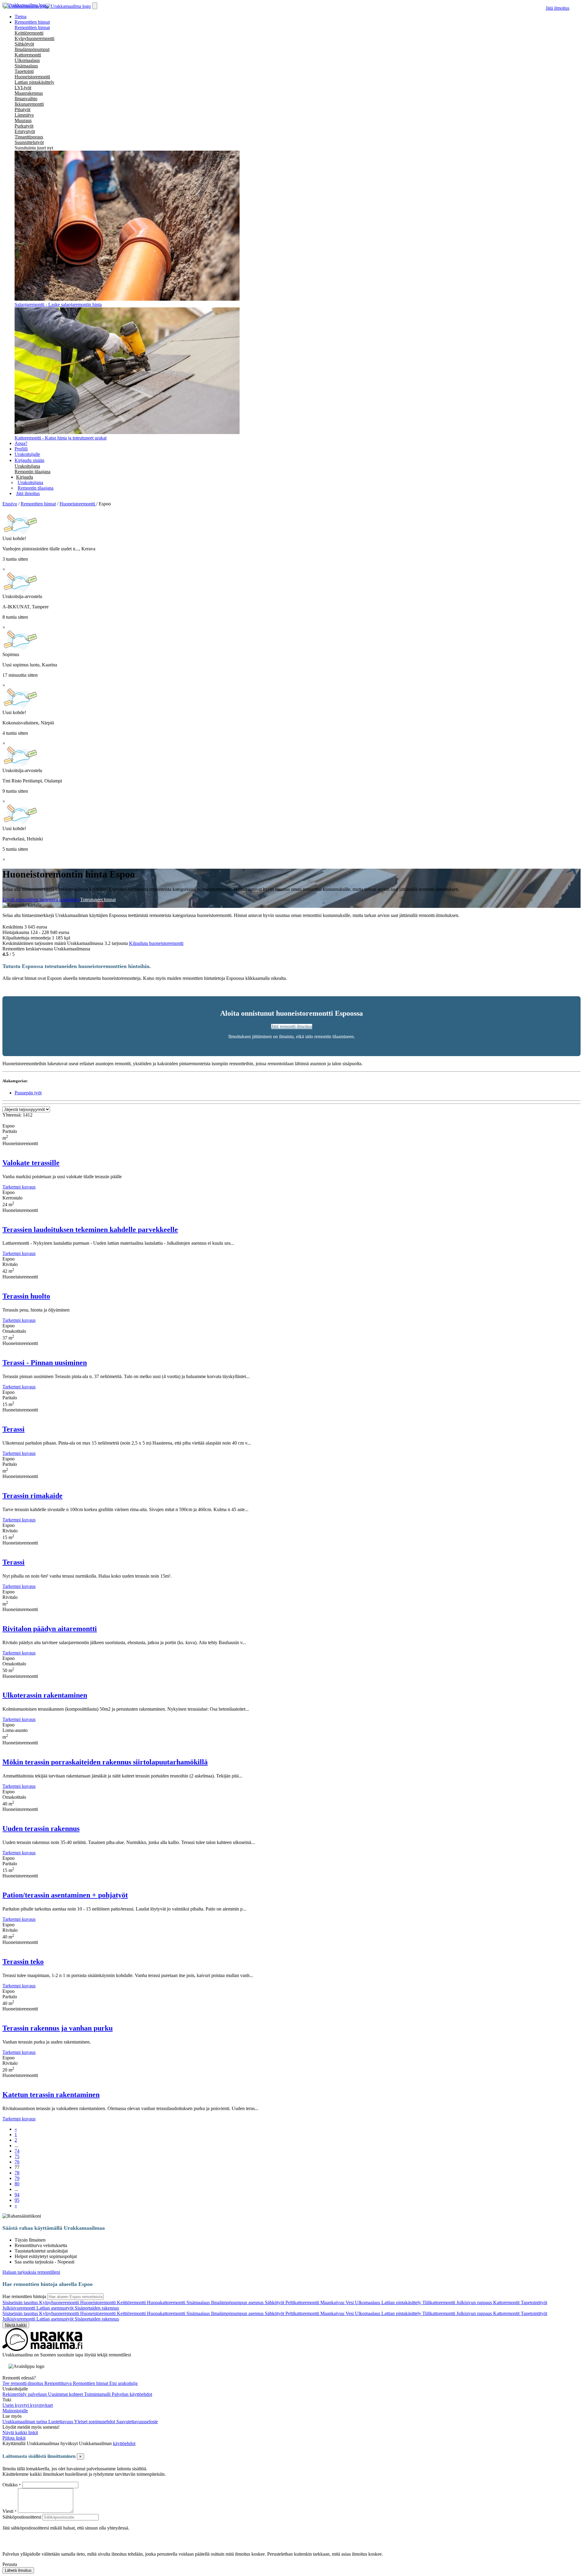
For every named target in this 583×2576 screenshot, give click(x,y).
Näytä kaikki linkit (20, 2432)
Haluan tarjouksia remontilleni (31, 2272)
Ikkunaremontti (29, 104)
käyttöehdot (124, 2443)
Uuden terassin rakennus (41, 1829)
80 (17, 2184)
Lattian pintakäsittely (34, 82)
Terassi (14, 1429)
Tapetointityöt (534, 2302)
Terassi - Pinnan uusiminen (45, 1363)
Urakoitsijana (27, 466)
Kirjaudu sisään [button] (29, 460)
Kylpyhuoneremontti (34, 38)
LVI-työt (23, 88)
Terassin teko (23, 1962)
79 (17, 2178)
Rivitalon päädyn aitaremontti (50, 1629)
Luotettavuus (61, 2422)
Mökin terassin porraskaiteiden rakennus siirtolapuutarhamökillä (105, 1762)
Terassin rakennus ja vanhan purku (58, 2028)
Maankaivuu (333, 2302)
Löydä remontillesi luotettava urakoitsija (41, 900)
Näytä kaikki (16, 2325)
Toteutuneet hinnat (98, 900)
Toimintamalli (98, 2394)
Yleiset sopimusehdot (95, 2422)
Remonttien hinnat (32, 27)
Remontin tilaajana (32, 472)
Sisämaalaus (26, 66)
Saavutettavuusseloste (137, 2422)
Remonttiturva (59, 2383)
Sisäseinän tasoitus (21, 2302)
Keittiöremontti (29, 33)
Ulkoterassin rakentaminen (45, 1695)
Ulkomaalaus (27, 60)
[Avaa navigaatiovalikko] (95, 6)
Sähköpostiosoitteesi (22, 2517)
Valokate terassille (31, 1163)
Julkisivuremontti (19, 2308)
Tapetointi (24, 71)
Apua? (21, 443)
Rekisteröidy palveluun (25, 2394)
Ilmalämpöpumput (32, 49)
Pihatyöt (22, 109)
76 (17, 2162)
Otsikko (11, 2485)
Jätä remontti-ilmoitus (292, 1026)
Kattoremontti (28, 55)
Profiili (21, 449)
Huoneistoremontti (32, 77)
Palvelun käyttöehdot (132, 2394)
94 (17, 2195)
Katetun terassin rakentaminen (51, 2095)
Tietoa (20, 17)
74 (17, 2151)
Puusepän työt (28, 1093)
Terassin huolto (26, 1296)
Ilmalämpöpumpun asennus (238, 2302)
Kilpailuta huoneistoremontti (156, 943)
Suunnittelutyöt (29, 142)
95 (17, 2200)
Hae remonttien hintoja (24, 2296)
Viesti (8, 2511)
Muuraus (23, 120)
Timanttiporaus (29, 137)
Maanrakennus (29, 93)
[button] (25, 477)
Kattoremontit (507, 2302)
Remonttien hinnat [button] (32, 22)
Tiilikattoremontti (439, 2302)
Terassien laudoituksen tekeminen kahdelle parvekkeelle (90, 1230)
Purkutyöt (24, 126)
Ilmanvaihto (26, 99)
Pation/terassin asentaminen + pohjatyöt (65, 1895)
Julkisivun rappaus (475, 2302)
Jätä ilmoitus (557, 8)
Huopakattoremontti (167, 2302)
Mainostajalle (15, 2411)
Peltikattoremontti (303, 2302)
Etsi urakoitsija (123, 2383)
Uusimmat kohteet (66, 2394)
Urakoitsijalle (27, 454)
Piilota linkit (14, 2438)
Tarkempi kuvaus (19, 1187)
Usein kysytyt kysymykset (28, 2405)
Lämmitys (24, 115)
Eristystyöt (25, 131)
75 (17, 2156)
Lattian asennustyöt (56, 2308)
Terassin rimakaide (32, 1496)
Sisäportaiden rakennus (97, 2308)
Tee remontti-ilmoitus (23, 2383)
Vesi (350, 2302)
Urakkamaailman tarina (25, 2422)
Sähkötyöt (24, 44)
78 (17, 2173)
